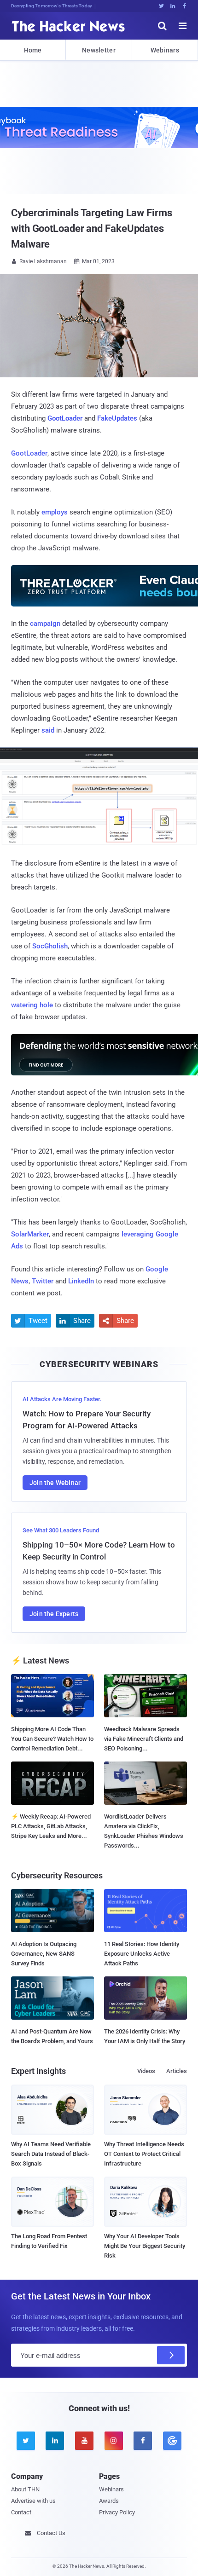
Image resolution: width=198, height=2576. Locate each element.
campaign (45, 624)
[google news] (172, 2441)
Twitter (43, 1281)
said (48, 730)
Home (33, 50)
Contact (21, 2512)
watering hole (32, 1005)
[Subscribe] (171, 2355)
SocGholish (50, 946)
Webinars (165, 50)
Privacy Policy (117, 2512)
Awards (109, 2501)
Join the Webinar (55, 1483)
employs (55, 512)
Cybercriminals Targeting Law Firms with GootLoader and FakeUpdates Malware (92, 228)
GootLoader (29, 453)
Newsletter (99, 50)
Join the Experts (54, 1614)
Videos (146, 2071)
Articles (177, 2071)
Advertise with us (33, 2501)
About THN (25, 2489)
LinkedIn (81, 1281)
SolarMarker (30, 1234)
